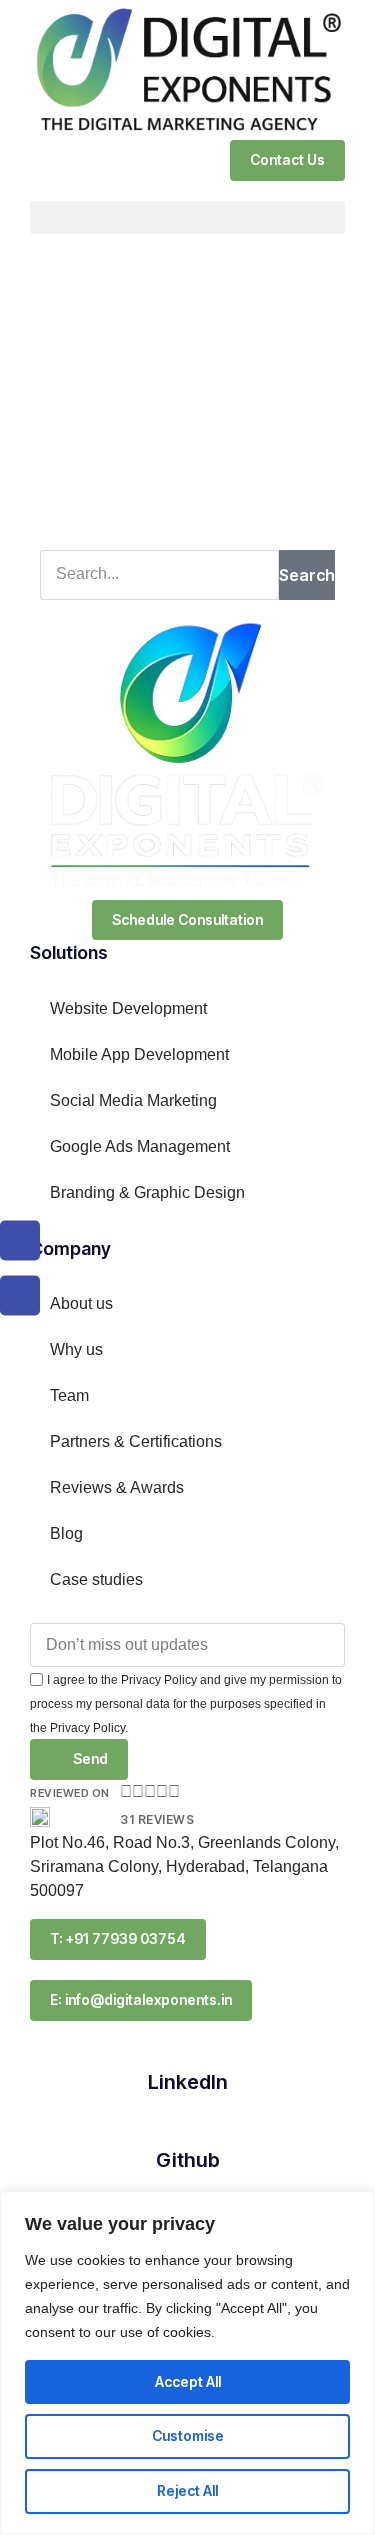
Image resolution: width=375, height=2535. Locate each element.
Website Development (128, 1008)
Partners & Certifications (136, 1441)
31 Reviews (157, 1819)
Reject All (187, 2490)
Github (188, 2160)
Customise (188, 2435)
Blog (66, 1533)
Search (307, 575)
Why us (76, 1349)
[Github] (188, 2124)
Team (69, 1395)
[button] (187, 217)
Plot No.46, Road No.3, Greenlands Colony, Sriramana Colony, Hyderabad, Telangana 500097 (184, 1866)
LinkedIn (188, 2082)
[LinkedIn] (188, 2046)
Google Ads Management (140, 1146)
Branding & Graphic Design (147, 1192)
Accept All (188, 2381)
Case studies (96, 1579)
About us (81, 1303)
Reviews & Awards (117, 1487)
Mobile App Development (139, 1054)
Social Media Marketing (133, 1100)
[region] (187, 2363)
